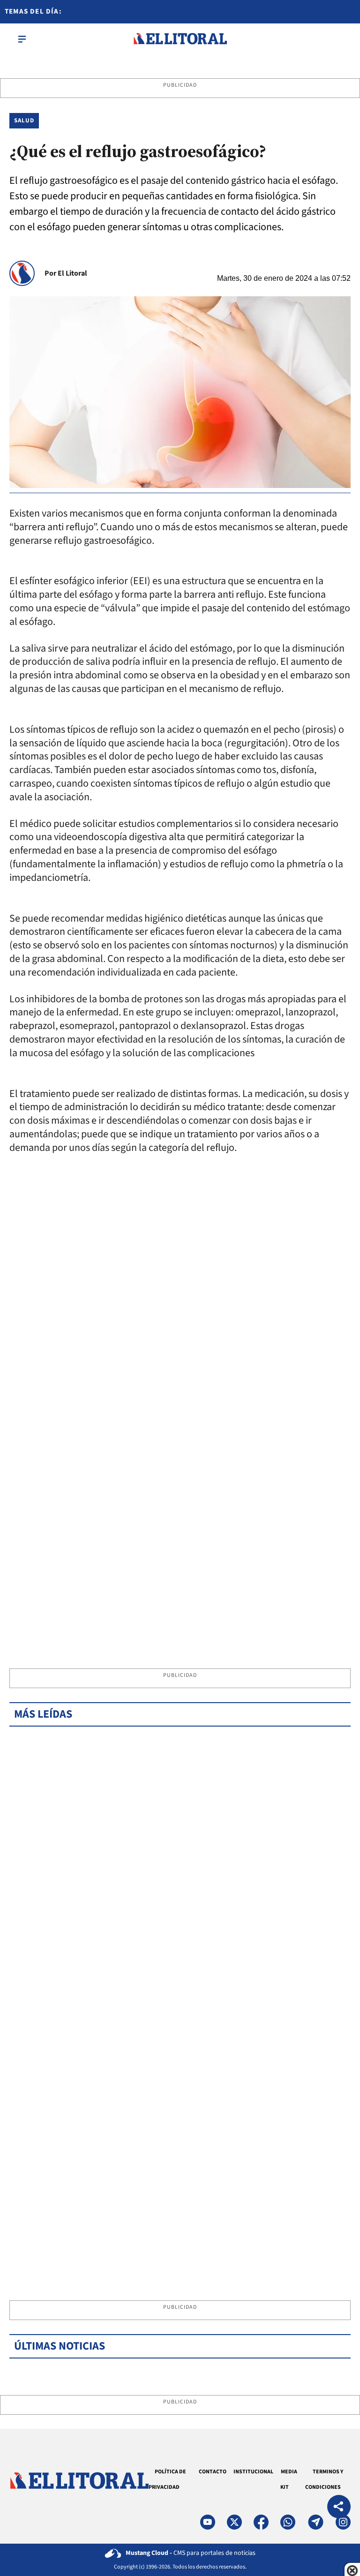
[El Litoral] (180, 39)
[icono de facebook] (261, 2522)
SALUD (24, 120)
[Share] (339, 2508)
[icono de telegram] (315, 2522)
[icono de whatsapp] (288, 2522)
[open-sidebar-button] (22, 39)
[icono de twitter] (234, 2522)
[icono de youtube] (208, 2522)
